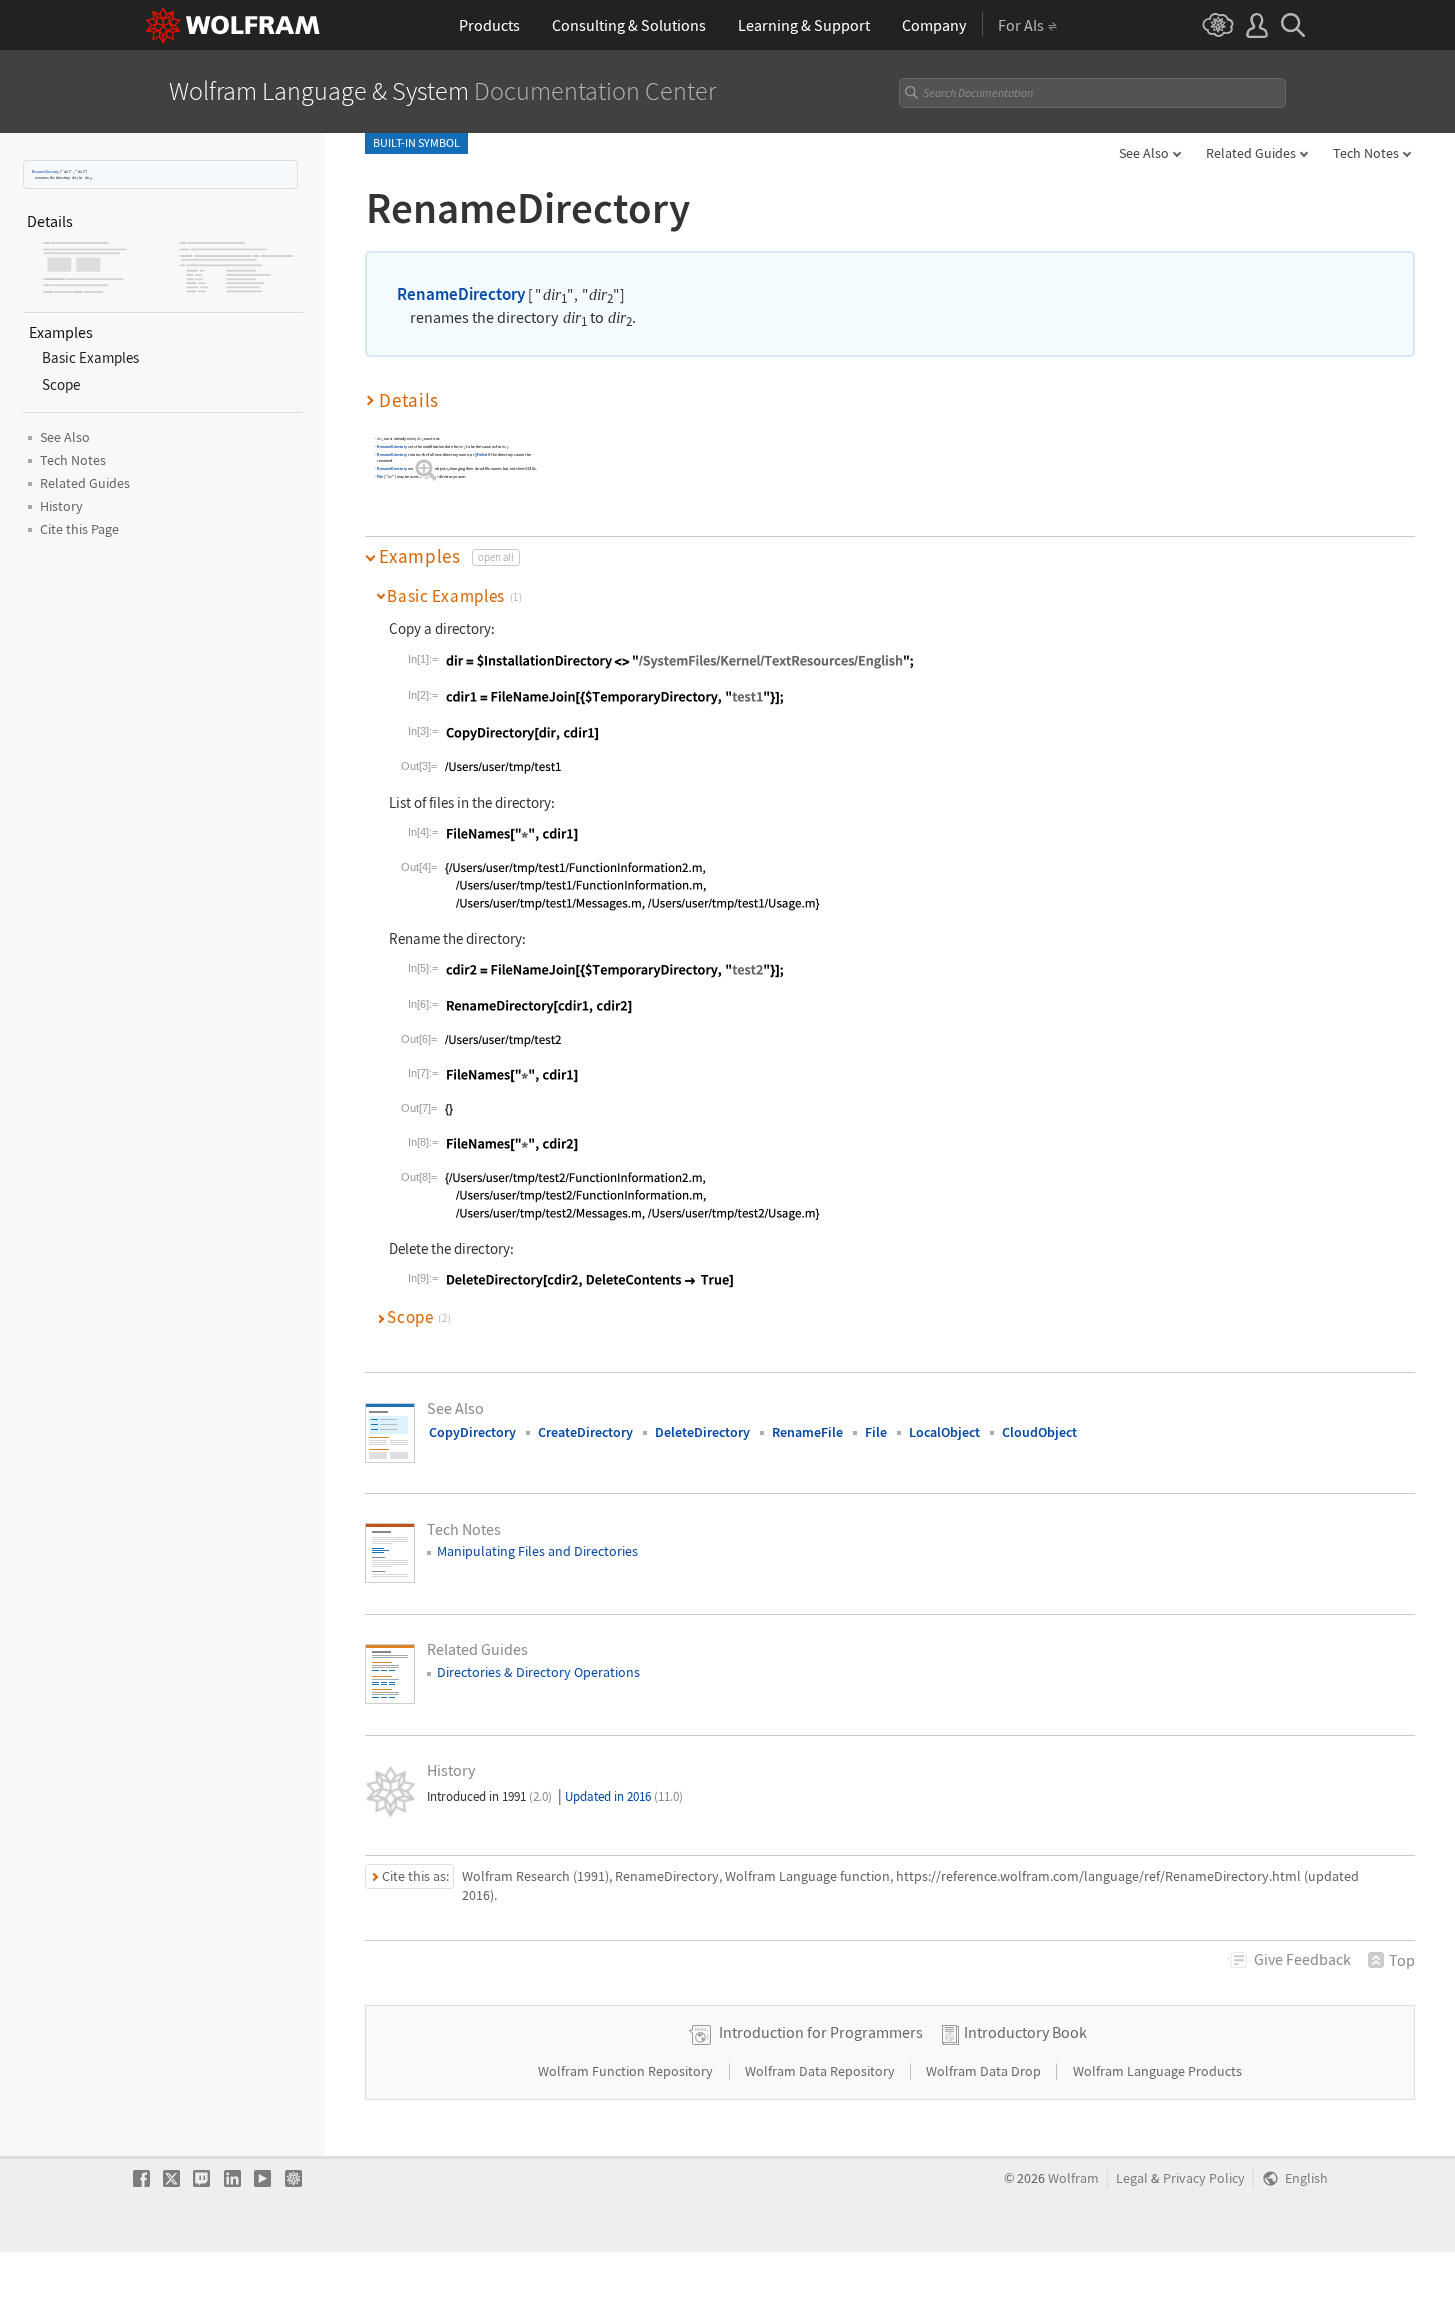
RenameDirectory (45, 171)
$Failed (481, 454)
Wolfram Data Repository (821, 2071)
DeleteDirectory (702, 1432)
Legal (1132, 2178)
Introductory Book (1025, 2032)
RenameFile (807, 1432)
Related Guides (1251, 153)
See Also (1144, 153)
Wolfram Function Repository (627, 2071)
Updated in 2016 (624, 1796)
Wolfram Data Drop (985, 2071)
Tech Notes (1366, 153)
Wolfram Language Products (1157, 2071)
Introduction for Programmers (821, 2032)
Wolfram (1073, 2178)
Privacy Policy (1204, 2178)
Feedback (1302, 1959)
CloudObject (1039, 1432)
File (380, 476)
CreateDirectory (585, 1432)
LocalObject (944, 1432)
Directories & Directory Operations (538, 1672)
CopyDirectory (472, 1432)
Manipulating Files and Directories (537, 1551)
